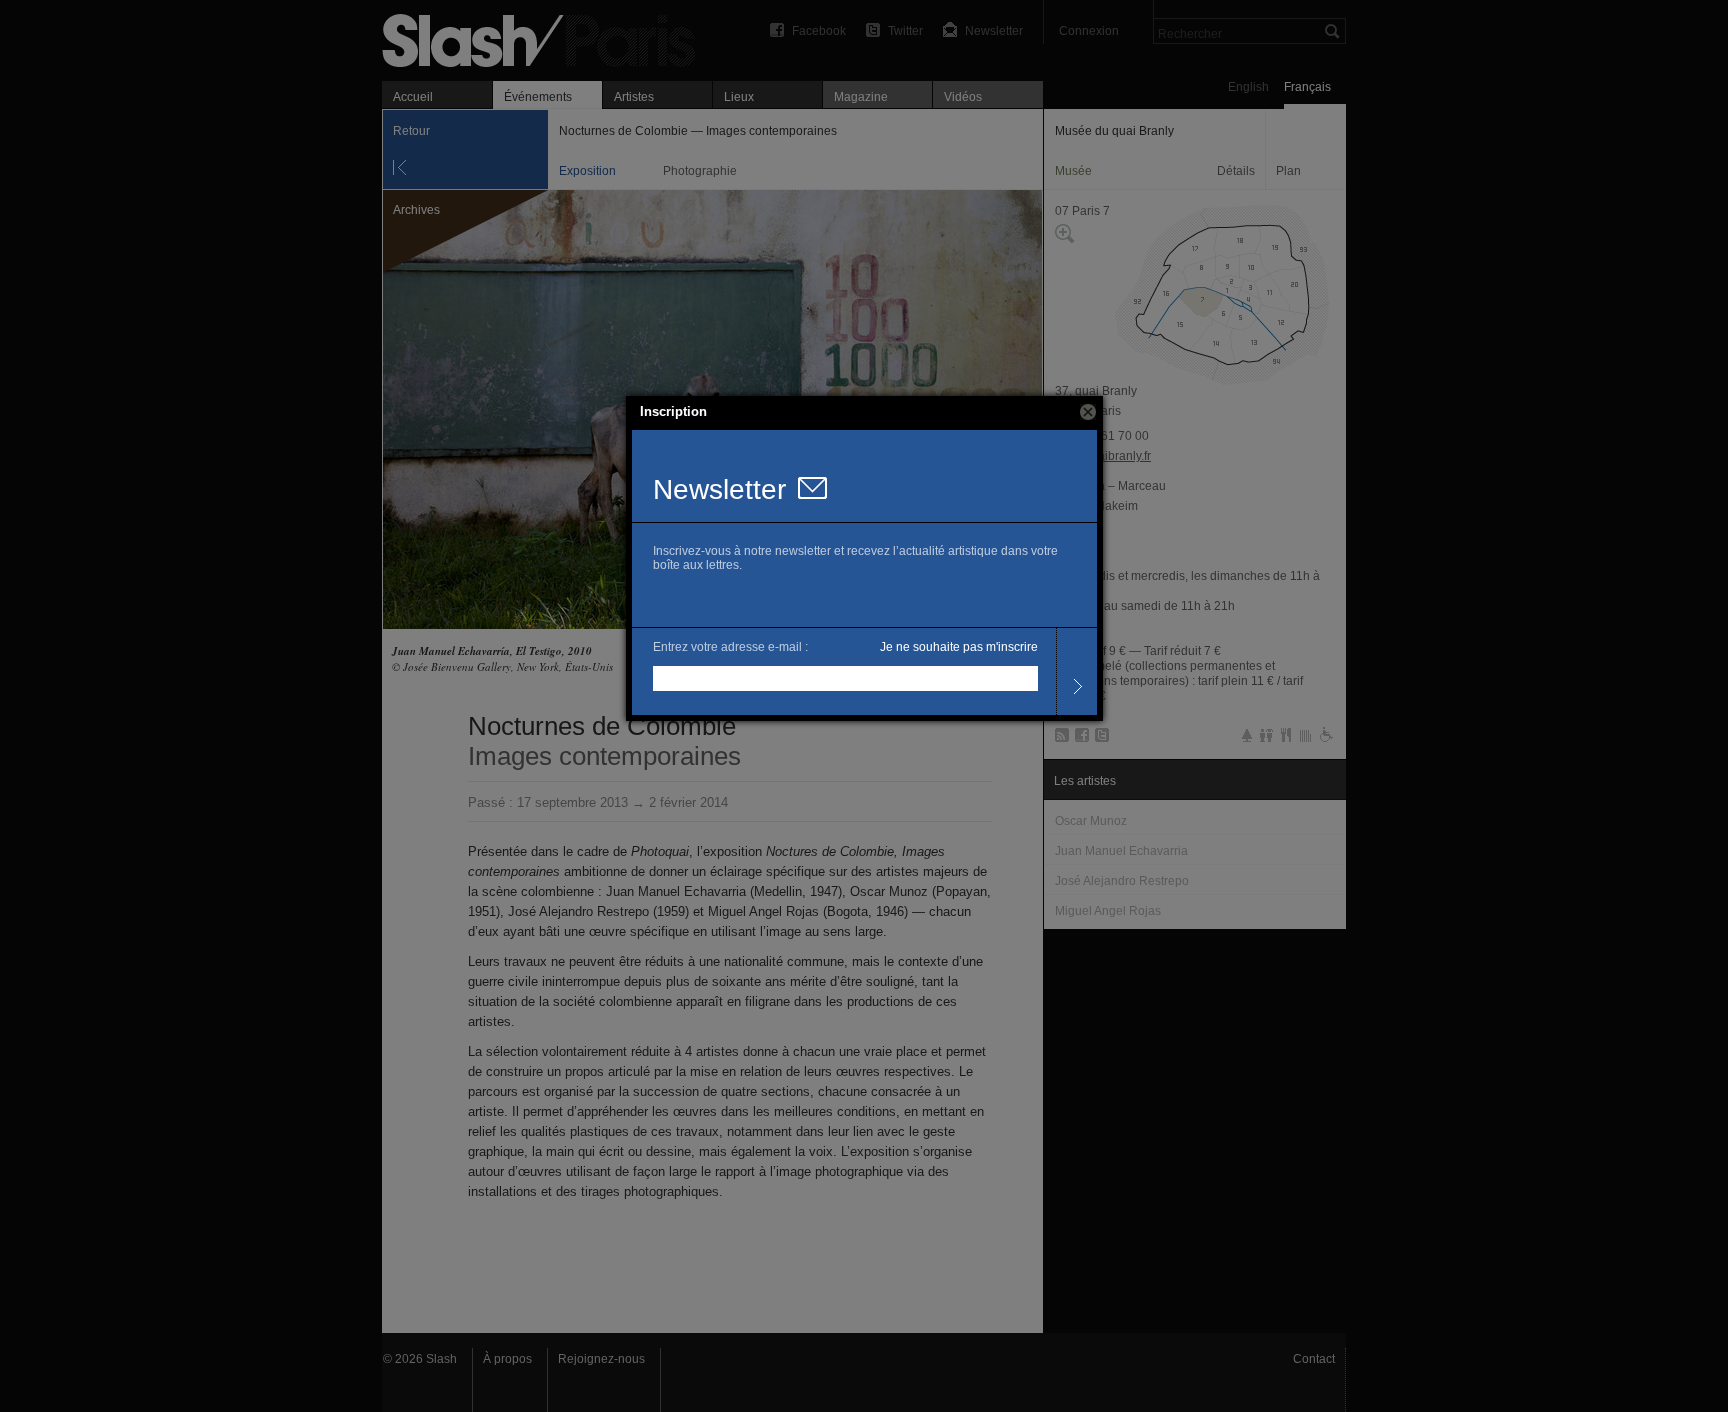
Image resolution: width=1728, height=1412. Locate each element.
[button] (1088, 412)
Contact (1314, 1359)
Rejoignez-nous (601, 1359)
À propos (507, 1359)
